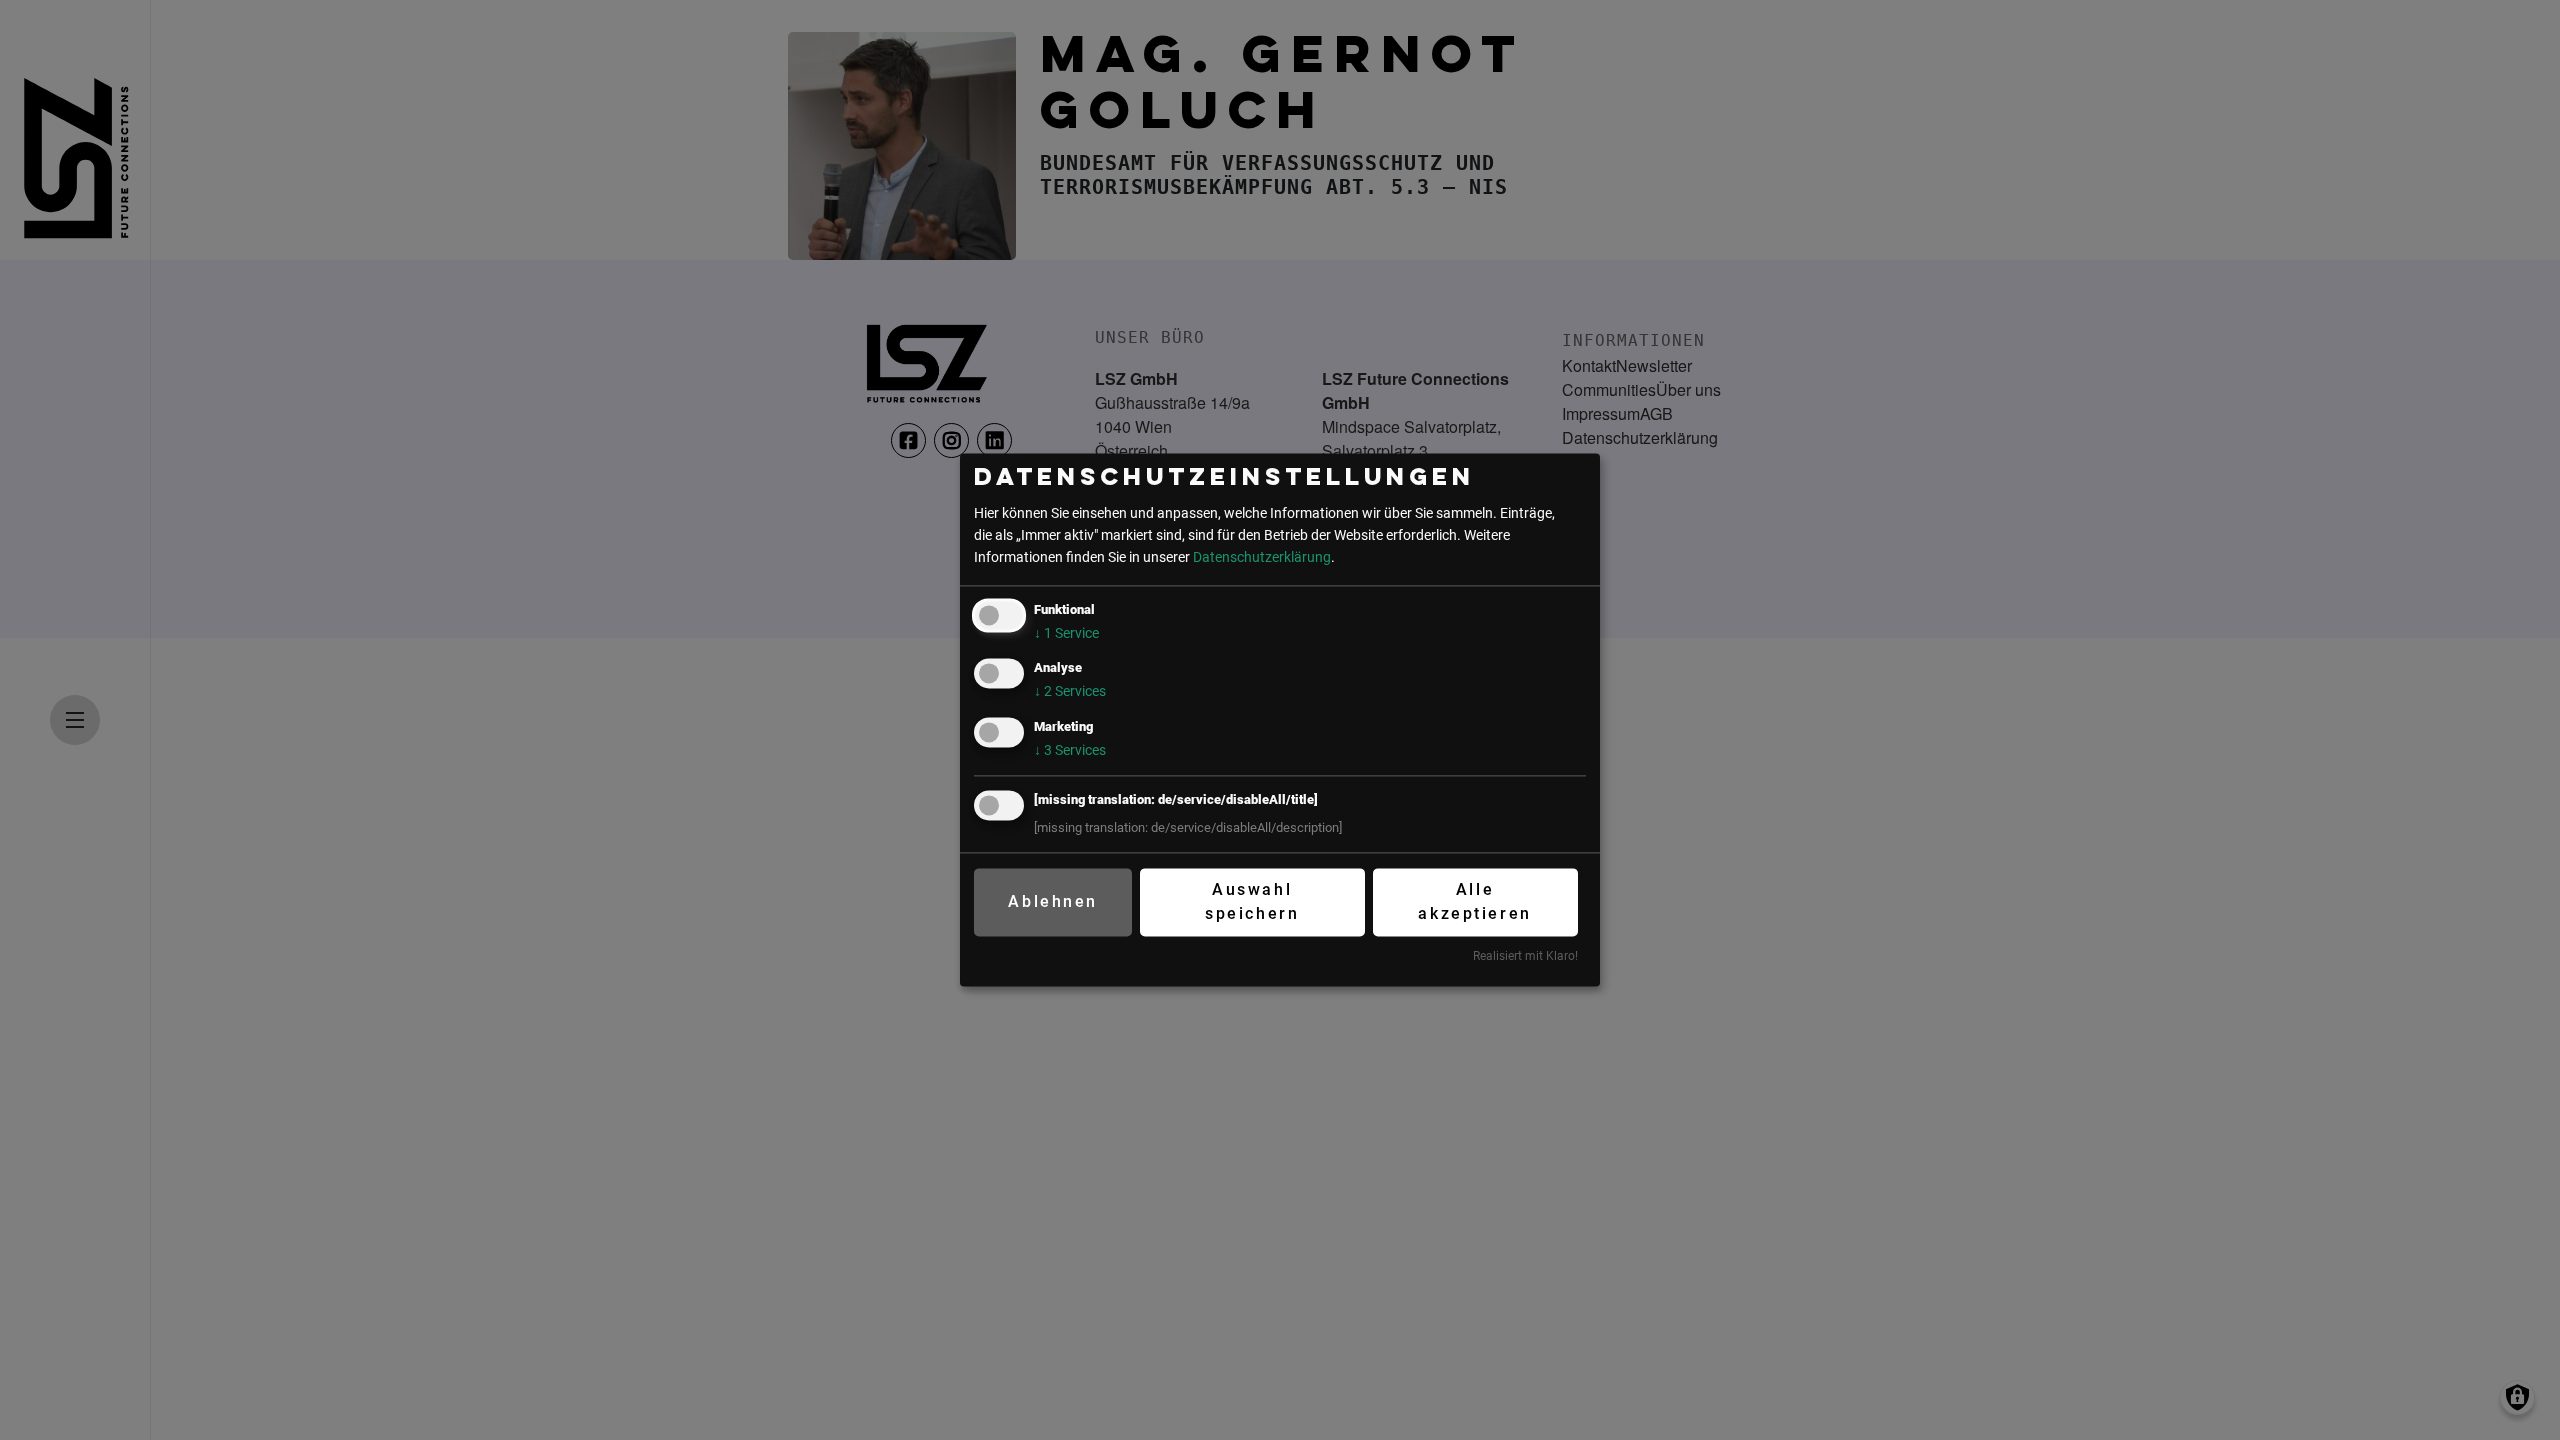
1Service (1066, 634)
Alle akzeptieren (1474, 901)
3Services (1070, 750)
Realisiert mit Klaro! (1525, 956)
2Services (1070, 692)
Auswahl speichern (1252, 901)
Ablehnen (1052, 901)
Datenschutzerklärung (1262, 557)
